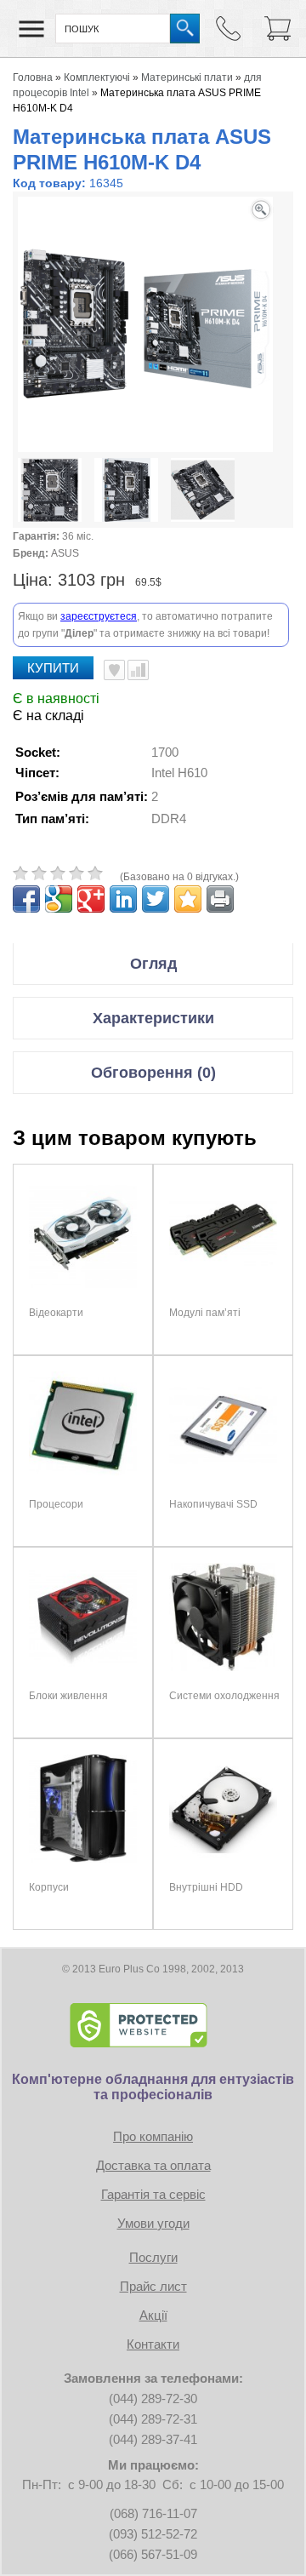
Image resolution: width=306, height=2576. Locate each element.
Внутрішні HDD (206, 1887)
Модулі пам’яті (205, 1313)
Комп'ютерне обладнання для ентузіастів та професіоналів (153, 2087)
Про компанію (153, 2136)
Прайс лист (153, 2286)
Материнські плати (187, 77)
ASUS (65, 553)
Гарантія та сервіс (153, 2194)
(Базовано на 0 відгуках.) (179, 877)
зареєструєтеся (99, 616)
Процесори (56, 1504)
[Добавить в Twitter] (156, 899)
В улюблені (114, 670)
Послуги (153, 2257)
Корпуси (49, 1887)
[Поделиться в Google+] (91, 899)
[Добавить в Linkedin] (123, 899)
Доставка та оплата (153, 2165)
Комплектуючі (97, 77)
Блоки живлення (68, 1696)
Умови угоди (153, 2223)
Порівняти (138, 670)
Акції (153, 2315)
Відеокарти (56, 1313)
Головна (33, 77)
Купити (53, 668)
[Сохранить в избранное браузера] (188, 899)
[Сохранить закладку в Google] (59, 899)
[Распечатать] (220, 899)
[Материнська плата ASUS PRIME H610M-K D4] (50, 492)
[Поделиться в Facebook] (26, 899)
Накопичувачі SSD (213, 1504)
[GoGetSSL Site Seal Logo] (153, 2025)
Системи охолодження (224, 1696)
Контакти (153, 2344)
